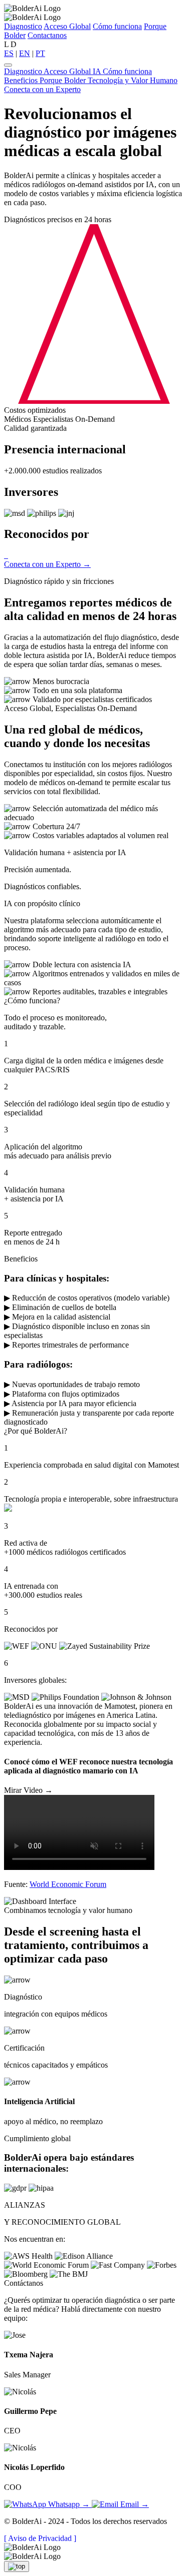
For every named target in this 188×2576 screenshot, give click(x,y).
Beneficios (22, 80)
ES (9, 53)
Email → (134, 2504)
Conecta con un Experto (42, 89)
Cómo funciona (117, 26)
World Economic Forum (68, 1884)
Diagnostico (23, 26)
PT (40, 53)
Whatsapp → (69, 2504)
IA (98, 71)
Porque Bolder (64, 80)
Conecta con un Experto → (47, 564)
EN (25, 53)
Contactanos (47, 35)
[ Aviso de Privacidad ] (40, 2538)
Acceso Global (67, 26)
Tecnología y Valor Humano (133, 80)
